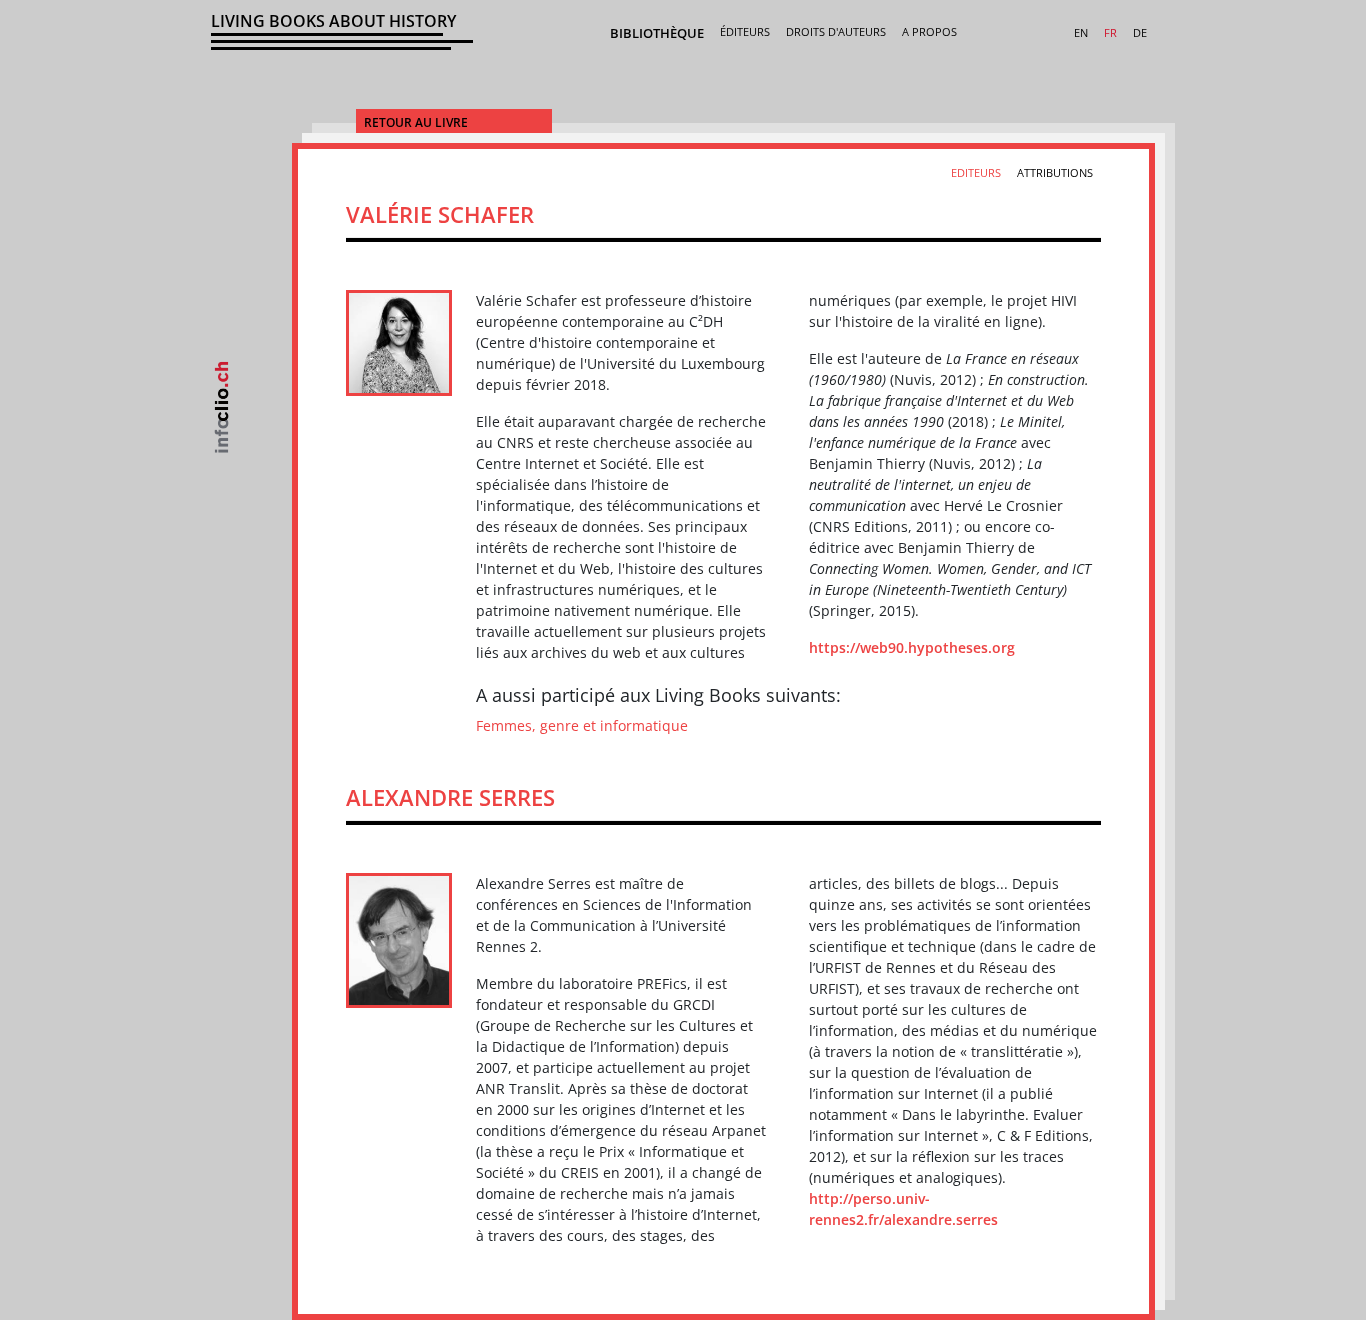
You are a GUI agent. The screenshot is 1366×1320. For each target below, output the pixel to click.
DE (1140, 32)
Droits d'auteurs (836, 31)
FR (1110, 32)
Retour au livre (416, 122)
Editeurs (976, 172)
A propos (929, 31)
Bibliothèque (657, 33)
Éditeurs (745, 31)
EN (1081, 32)
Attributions (1055, 172)
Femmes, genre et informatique (582, 725)
